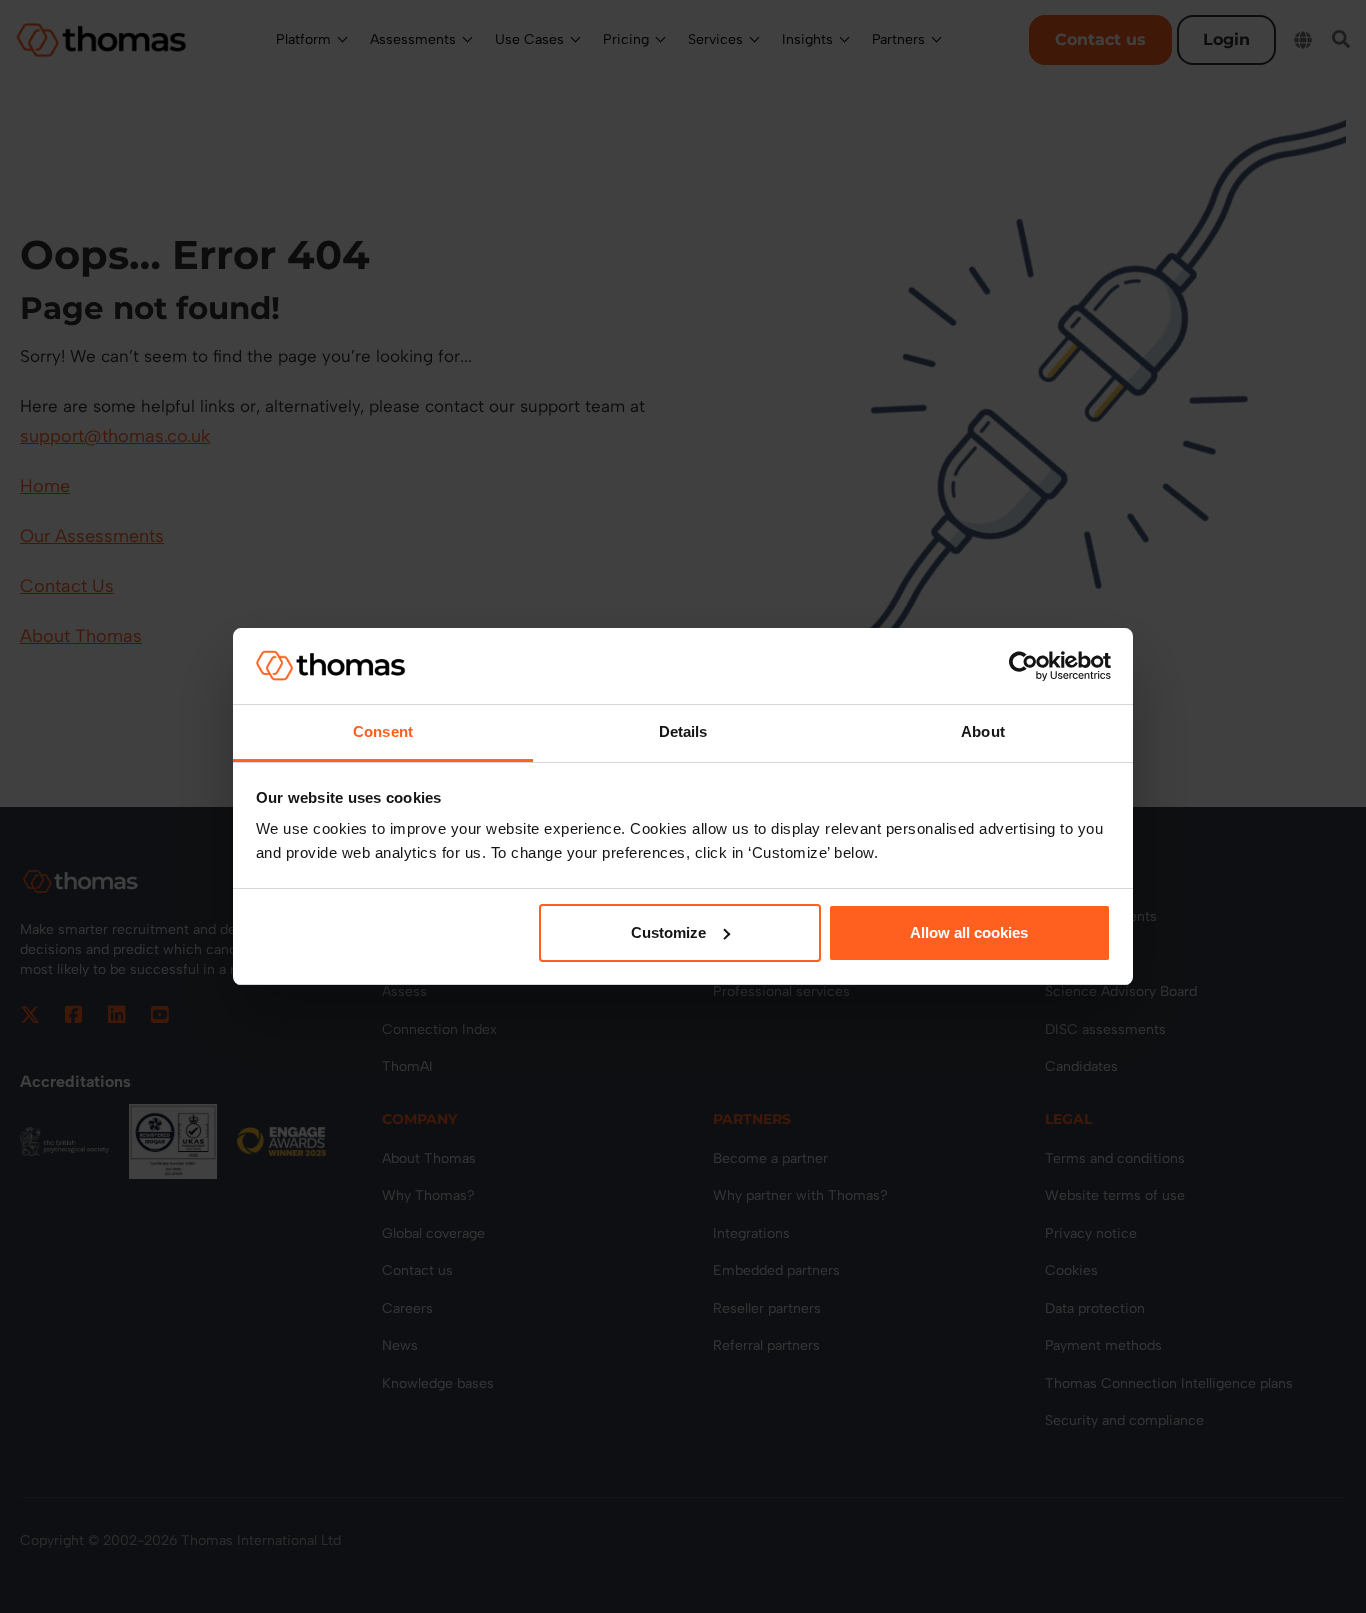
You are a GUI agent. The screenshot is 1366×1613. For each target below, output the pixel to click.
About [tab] (983, 731)
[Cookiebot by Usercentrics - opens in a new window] (1023, 666)
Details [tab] (683, 731)
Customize (668, 932)
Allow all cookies (969, 932)
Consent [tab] (383, 731)
